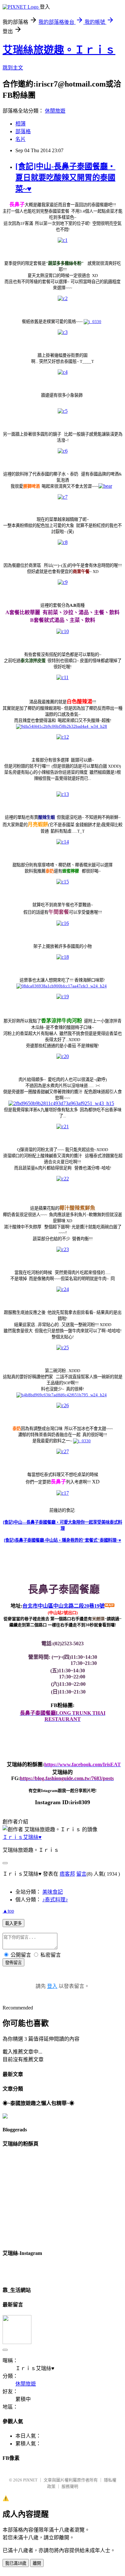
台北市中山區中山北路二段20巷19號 (63, 1606)
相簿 (21, 124)
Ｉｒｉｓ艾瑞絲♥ (22, 1837)
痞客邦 (67, 1874)
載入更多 (13, 1923)
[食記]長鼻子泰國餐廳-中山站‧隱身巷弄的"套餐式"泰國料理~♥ (63, 1540)
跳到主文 (13, 68)
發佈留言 (13, 1963)
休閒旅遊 (55, 111)
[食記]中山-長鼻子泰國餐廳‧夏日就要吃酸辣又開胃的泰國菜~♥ (65, 178)
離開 (37, 2563)
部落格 (23, 131)
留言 (81, 1874)
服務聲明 (70, 2486)
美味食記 (53, 1892)
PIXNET (30, 2480)
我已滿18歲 (16, 2563)
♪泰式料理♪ (55, 1900)
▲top (8, 1911)
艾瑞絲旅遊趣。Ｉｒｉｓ (59, 50)
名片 (21, 139)
